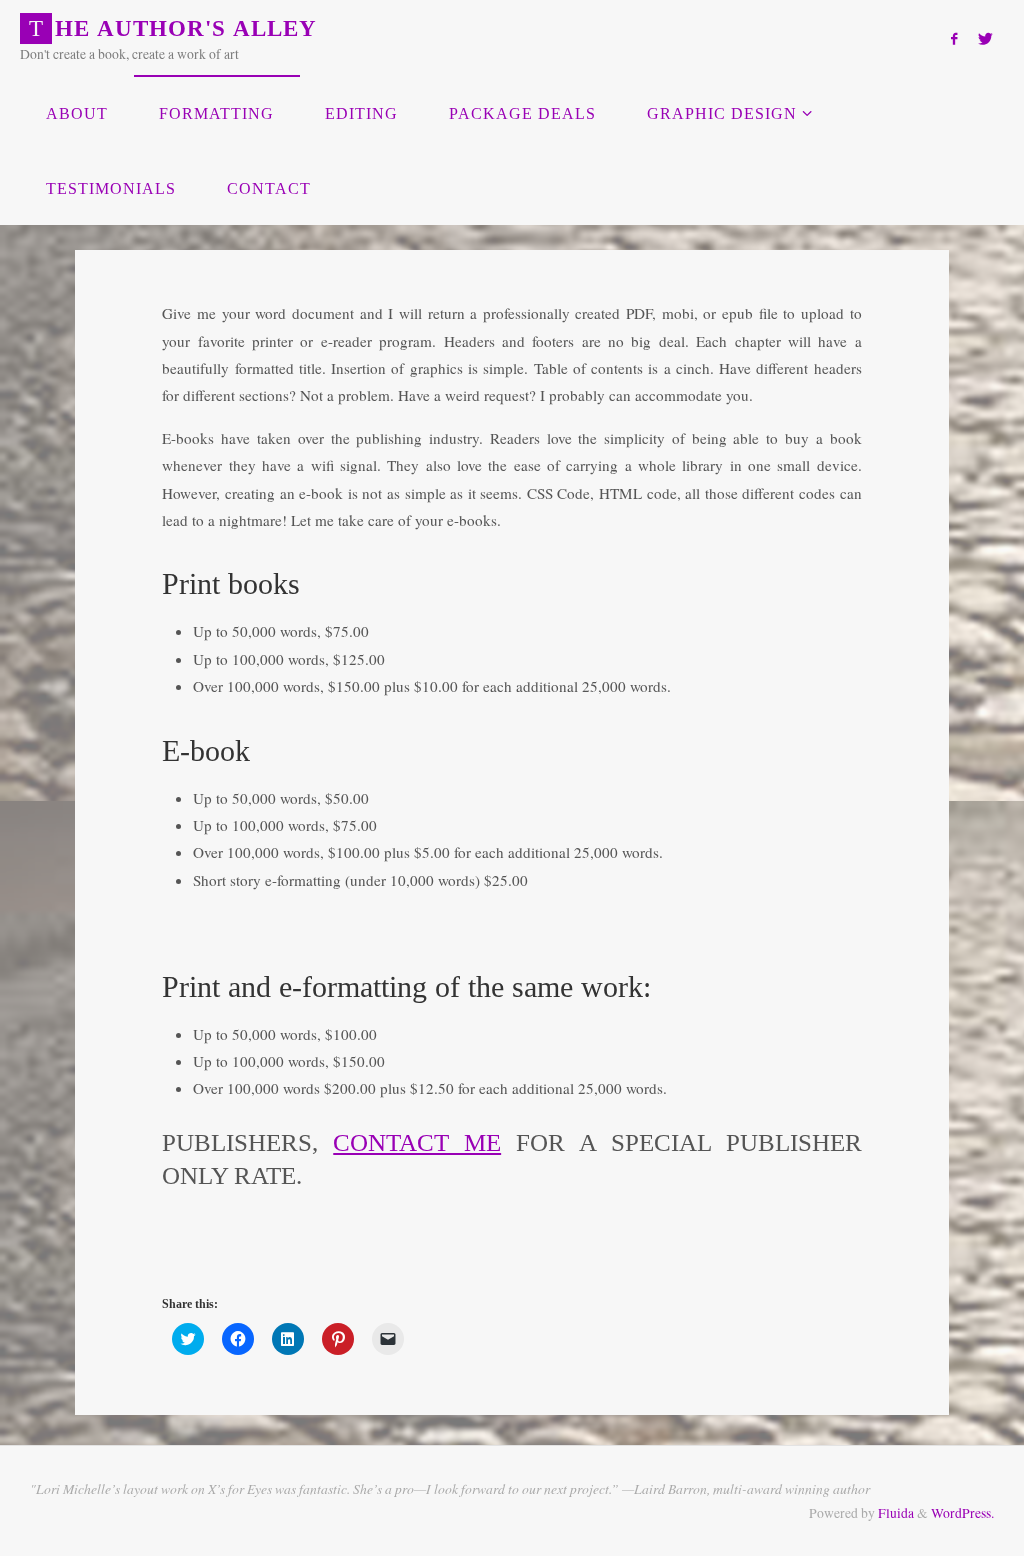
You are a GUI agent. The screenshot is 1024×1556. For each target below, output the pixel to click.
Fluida (894, 1513)
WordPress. (962, 1513)
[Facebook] (953, 38)
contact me (417, 1142)
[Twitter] (985, 38)
